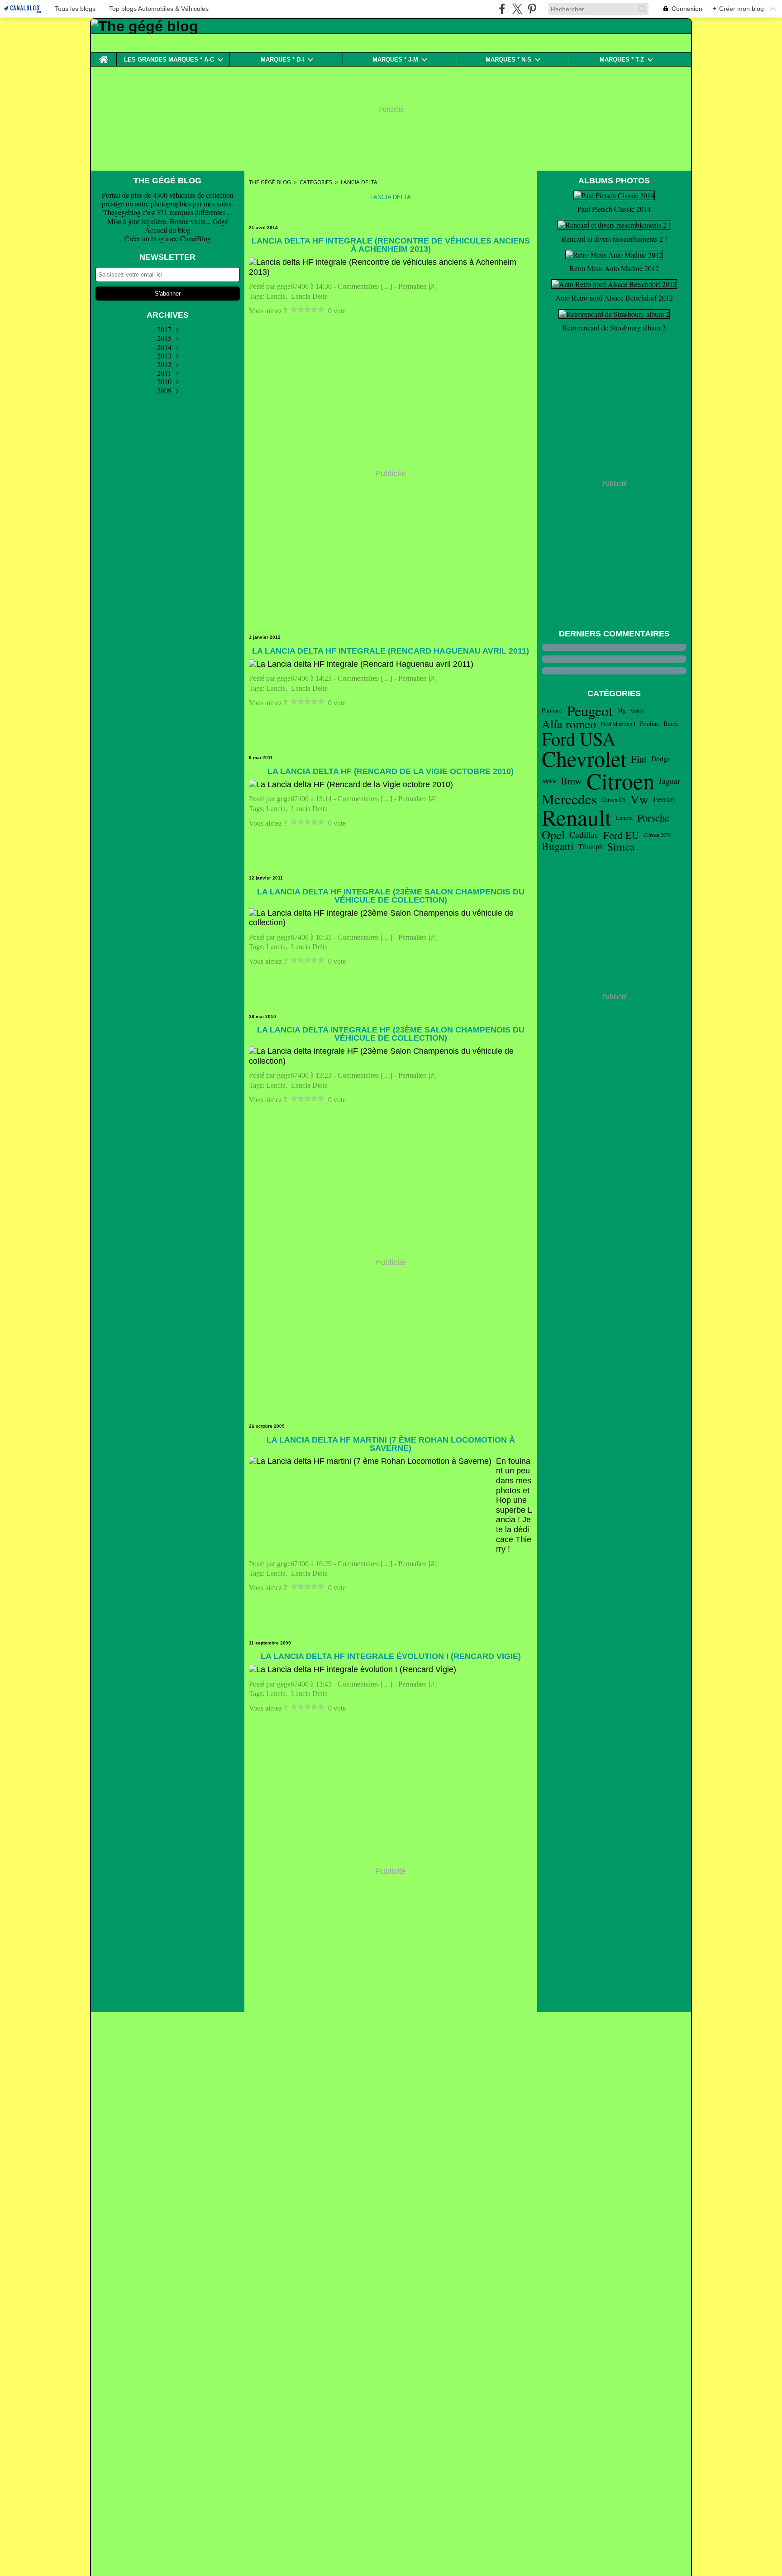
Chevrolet (584, 759)
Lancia (624, 818)
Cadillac (584, 835)
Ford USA (579, 739)
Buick (671, 724)
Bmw (571, 781)
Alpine (549, 781)
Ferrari (664, 799)
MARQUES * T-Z (622, 60)
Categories (316, 182)
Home (104, 56)
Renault (577, 817)
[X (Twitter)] (517, 9)
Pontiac (649, 724)
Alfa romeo (569, 724)
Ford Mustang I (618, 724)
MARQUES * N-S (508, 60)
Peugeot (590, 711)
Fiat (639, 759)
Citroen (620, 781)
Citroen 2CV (657, 835)
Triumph (591, 846)
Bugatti (558, 846)
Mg (622, 710)
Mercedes (569, 799)
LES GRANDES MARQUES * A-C (169, 60)
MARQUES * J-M (395, 60)
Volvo (637, 711)
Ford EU (621, 835)
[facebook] (502, 9)
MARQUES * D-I (282, 60)
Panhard (552, 711)
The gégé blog (270, 182)
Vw (639, 799)
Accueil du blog (168, 230)
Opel (553, 835)
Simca (621, 846)
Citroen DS (614, 799)
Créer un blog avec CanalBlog (168, 238)
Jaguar (670, 781)
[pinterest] (532, 9)
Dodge (661, 759)
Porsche (653, 818)
